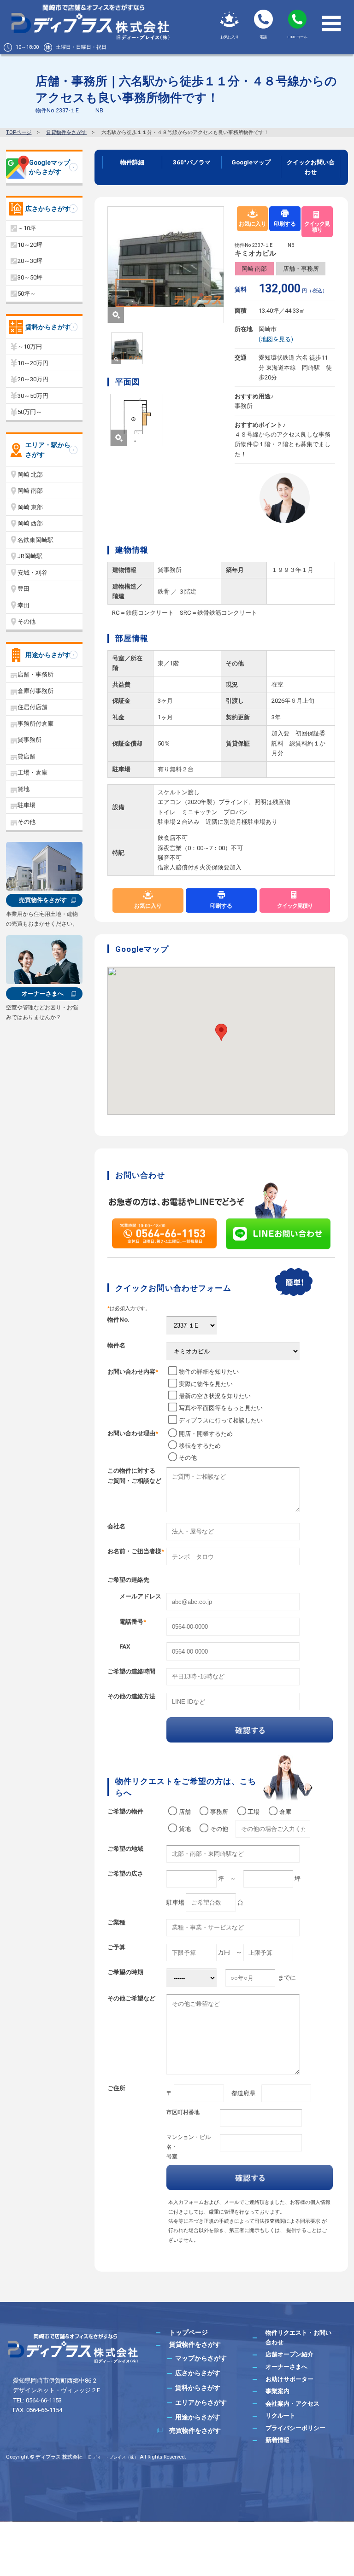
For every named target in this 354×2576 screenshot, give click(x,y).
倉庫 (288, 1812)
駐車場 (27, 805)
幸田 (24, 605)
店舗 (188, 1812)
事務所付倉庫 (35, 724)
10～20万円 (33, 363)
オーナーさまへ (43, 994)
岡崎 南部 (254, 269)
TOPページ (19, 132)
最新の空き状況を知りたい (215, 1396)
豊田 (24, 589)
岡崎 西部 (30, 523)
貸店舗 (27, 756)
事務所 (222, 1812)
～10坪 (27, 228)
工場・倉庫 (32, 772)
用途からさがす (48, 655)
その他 (188, 1458)
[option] (166, 265)
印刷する (285, 224)
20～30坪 (30, 261)
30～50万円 (33, 396)
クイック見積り (317, 227)
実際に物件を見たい (206, 1384)
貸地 (188, 1829)
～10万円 (30, 347)
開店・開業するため (206, 1434)
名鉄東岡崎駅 (35, 540)
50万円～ (30, 412)
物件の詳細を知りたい (209, 1372)
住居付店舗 (32, 707)
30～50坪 (30, 277)
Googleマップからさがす (50, 167)
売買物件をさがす (43, 900)
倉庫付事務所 (35, 691)
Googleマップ (251, 162)
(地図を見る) (276, 339)
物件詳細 (132, 162)
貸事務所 (29, 740)
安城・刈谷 (32, 573)
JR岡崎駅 (30, 556)
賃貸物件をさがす (66, 132)
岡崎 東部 (30, 507)
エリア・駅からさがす (48, 450)
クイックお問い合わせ (311, 167)
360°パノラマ (192, 162)
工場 (257, 1812)
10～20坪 (30, 245)
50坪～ (27, 294)
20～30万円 (33, 379)
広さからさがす (48, 209)
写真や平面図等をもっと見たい (221, 1408)
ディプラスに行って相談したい (221, 1420)
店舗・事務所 (301, 269)
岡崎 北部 (30, 475)
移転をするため (200, 1446)
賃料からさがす (48, 327)
